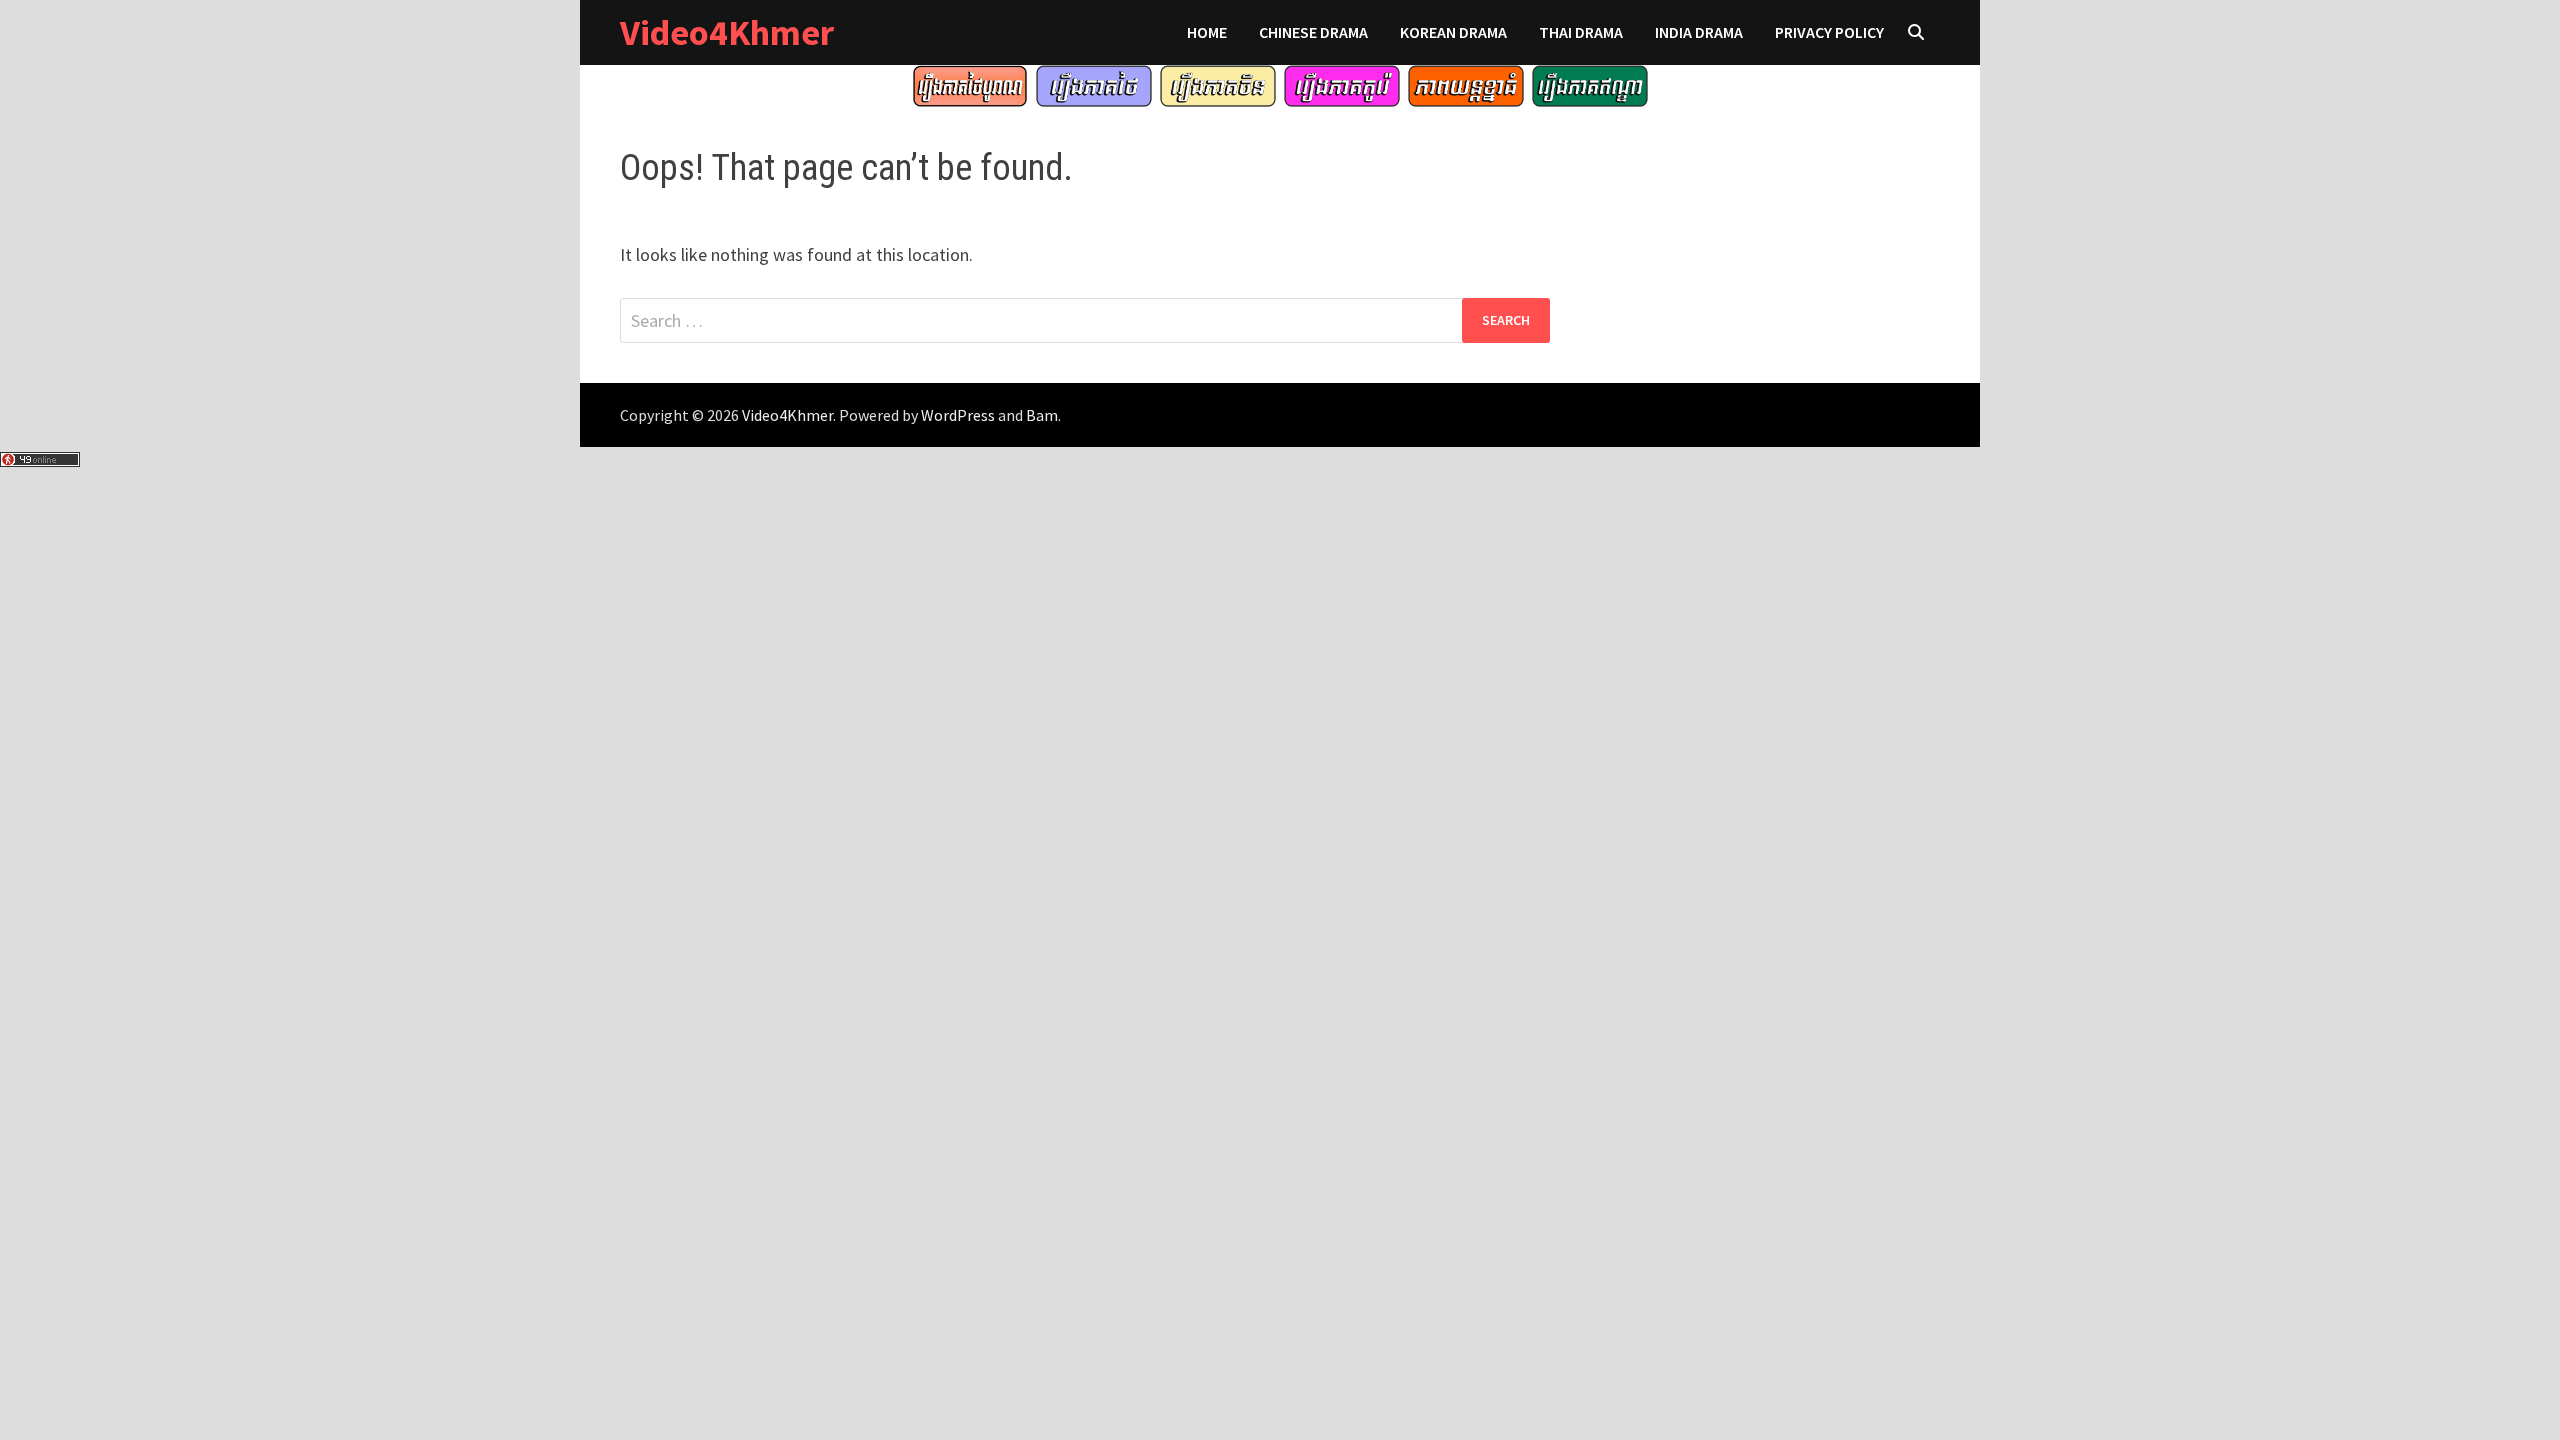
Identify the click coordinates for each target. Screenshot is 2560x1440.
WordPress (958, 415)
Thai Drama (1581, 32)
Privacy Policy (1829, 32)
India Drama (1699, 32)
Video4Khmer (727, 32)
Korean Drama (1453, 32)
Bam (1042, 415)
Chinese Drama (1313, 32)
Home (1207, 32)
